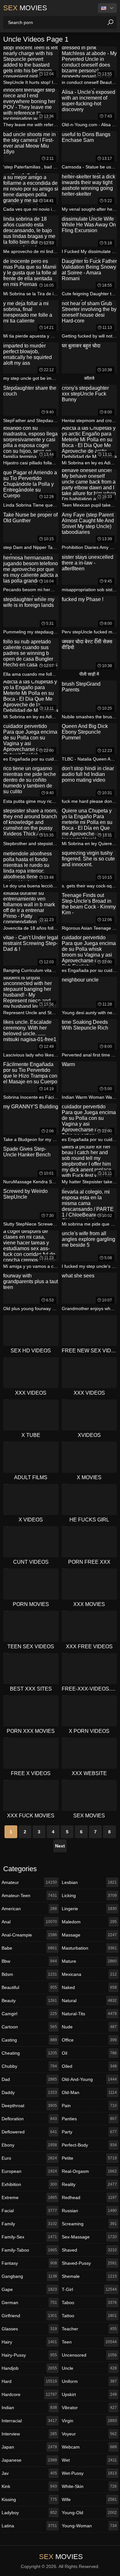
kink (29, 2486)
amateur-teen (29, 1895)
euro (29, 2158)
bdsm (29, 1974)
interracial (29, 2421)
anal (29, 1922)
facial (29, 2211)
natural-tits (89, 2014)
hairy (29, 2342)
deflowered (29, 2132)
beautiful (29, 1987)
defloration (29, 2119)
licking (89, 1895)
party (89, 2132)
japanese (29, 2460)
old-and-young (89, 2079)
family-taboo (29, 2250)
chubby (29, 2066)
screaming (89, 2224)
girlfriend (29, 2316)
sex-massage (89, 2237)
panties (89, 2119)
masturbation (89, 1948)
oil (89, 2053)
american (29, 1909)
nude (89, 2027)
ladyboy (29, 2513)
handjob (29, 2368)
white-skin (89, 2486)
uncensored (89, 2355)
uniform (89, 2381)
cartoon (29, 2027)
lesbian (89, 1882)
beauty (29, 2001)
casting (29, 2040)
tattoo (89, 2316)
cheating (29, 2053)
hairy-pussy (29, 2355)
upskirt (89, 2394)
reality (89, 2184)
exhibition (29, 2184)
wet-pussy (89, 2473)
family (29, 2224)
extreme (29, 2197)
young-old (89, 2513)
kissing (29, 2499)
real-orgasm (89, 2171)
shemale (89, 2276)
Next (60, 1846)
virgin (89, 2421)
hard (29, 2381)
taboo (89, 2303)
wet (89, 2460)
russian (89, 2211)
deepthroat (29, 2106)
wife (89, 2499)
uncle (89, 2368)
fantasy (29, 2263)
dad (29, 2079)
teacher (89, 2329)
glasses (29, 2329)
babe (29, 1948)
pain (89, 2106)
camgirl (29, 2014)
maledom (89, 1922)
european (29, 2171)
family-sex (29, 2237)
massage (89, 1935)
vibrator (89, 2408)
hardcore (29, 2394)
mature (89, 1961)
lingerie (89, 1909)
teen (89, 2342)
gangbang (29, 2276)
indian (29, 2408)
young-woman (89, 2526)
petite (89, 2158)
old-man (89, 2092)
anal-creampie (29, 1935)
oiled (89, 2066)
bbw (29, 1961)
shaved (89, 2250)
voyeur (89, 2434)
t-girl (89, 2289)
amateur (29, 1882)
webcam (89, 2447)
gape (29, 2289)
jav (29, 2473)
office (89, 2040)
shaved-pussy (89, 2263)
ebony (29, 2145)
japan (29, 2447)
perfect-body (89, 2145)
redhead (89, 2197)
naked (89, 1987)
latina (29, 2526)
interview (29, 2434)
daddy (29, 2092)
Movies (25, 8)
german (29, 2303)
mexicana (89, 1974)
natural (89, 2001)
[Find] (110, 22)
